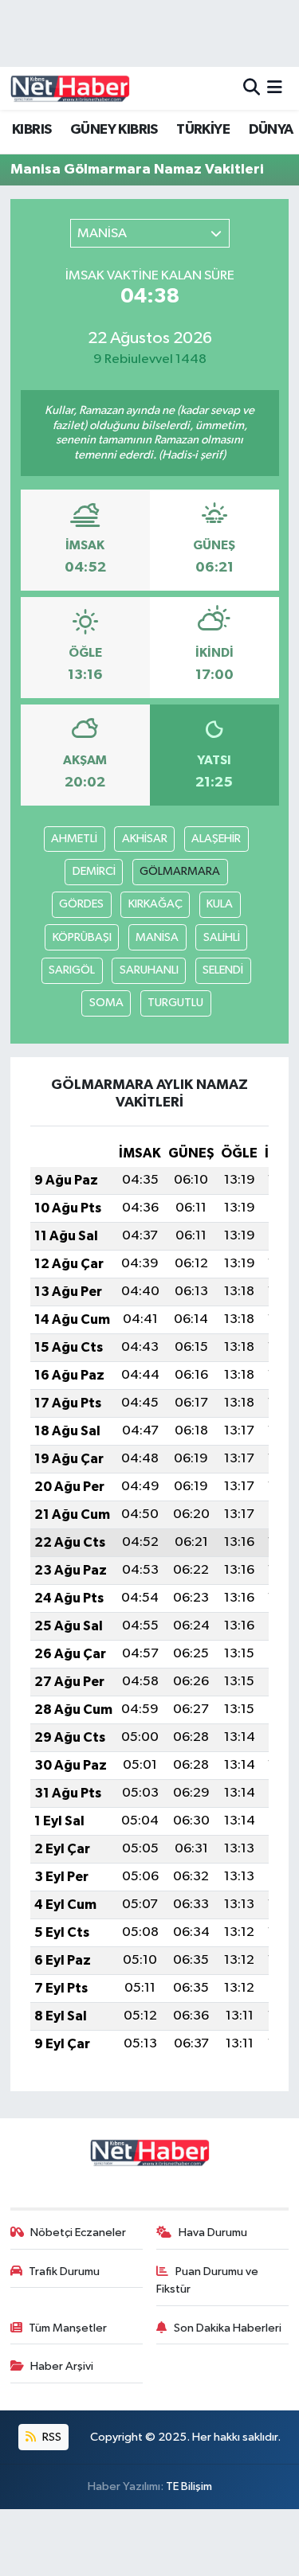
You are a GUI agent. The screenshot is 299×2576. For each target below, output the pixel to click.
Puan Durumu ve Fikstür (207, 2280)
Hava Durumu (213, 2233)
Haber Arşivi (62, 2366)
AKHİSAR (145, 839)
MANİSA (157, 937)
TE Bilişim (189, 2486)
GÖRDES (81, 904)
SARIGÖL (72, 970)
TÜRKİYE (203, 130)
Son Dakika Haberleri (228, 2328)
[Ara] (252, 88)
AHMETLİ (74, 839)
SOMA (106, 1003)
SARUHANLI (149, 970)
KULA (220, 904)
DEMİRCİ (94, 871)
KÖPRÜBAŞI (82, 937)
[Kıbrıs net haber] (70, 88)
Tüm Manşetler (68, 2328)
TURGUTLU (175, 1003)
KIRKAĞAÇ (155, 904)
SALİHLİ (222, 937)
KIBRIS (31, 130)
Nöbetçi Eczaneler (78, 2233)
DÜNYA (271, 130)
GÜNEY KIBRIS (114, 130)
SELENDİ (223, 970)
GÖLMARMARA (180, 871)
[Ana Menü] (275, 88)
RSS (51, 2437)
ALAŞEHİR (216, 839)
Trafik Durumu (64, 2272)
